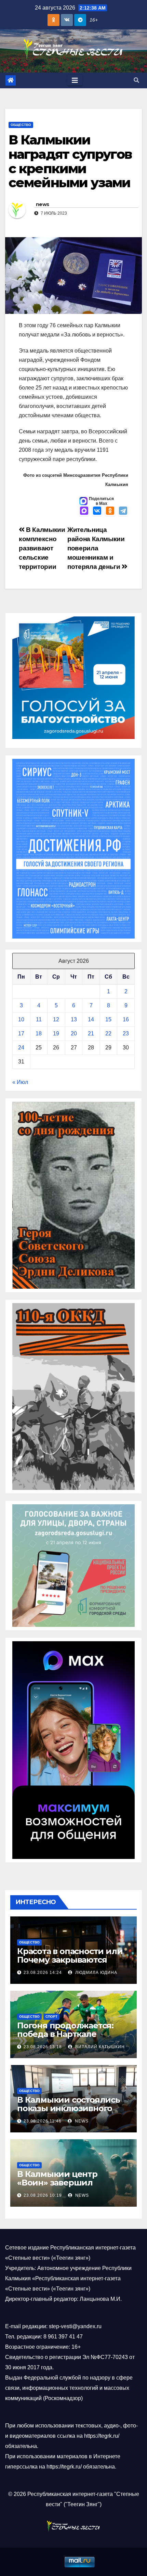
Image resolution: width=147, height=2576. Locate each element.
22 (108, 1034)
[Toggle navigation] (75, 80)
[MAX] (84, 511)
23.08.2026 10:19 (43, 2195)
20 (74, 1034)
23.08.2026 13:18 (43, 2047)
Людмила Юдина (96, 1973)
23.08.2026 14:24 (43, 1973)
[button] (136, 80)
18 (39, 1034)
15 (108, 1019)
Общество (21, 125)
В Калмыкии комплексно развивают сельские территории (42, 548)
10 (21, 1019)
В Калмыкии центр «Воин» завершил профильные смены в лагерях (63, 2187)
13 (74, 1019)
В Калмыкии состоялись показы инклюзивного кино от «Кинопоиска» (69, 2108)
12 (56, 1019)
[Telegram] (123, 511)
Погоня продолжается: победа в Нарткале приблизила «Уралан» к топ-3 (67, 2038)
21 (91, 1034)
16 (126, 1019)
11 (39, 1019)
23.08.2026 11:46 (43, 2121)
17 (21, 1034)
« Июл (20, 1082)
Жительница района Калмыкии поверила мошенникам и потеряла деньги (96, 548)
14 (91, 1019)
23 (126, 1034)
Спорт (51, 2017)
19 (56, 1034)
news (42, 204)
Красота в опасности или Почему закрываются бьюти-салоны (70, 1960)
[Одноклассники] (110, 511)
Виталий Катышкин (99, 2047)
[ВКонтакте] (97, 511)
